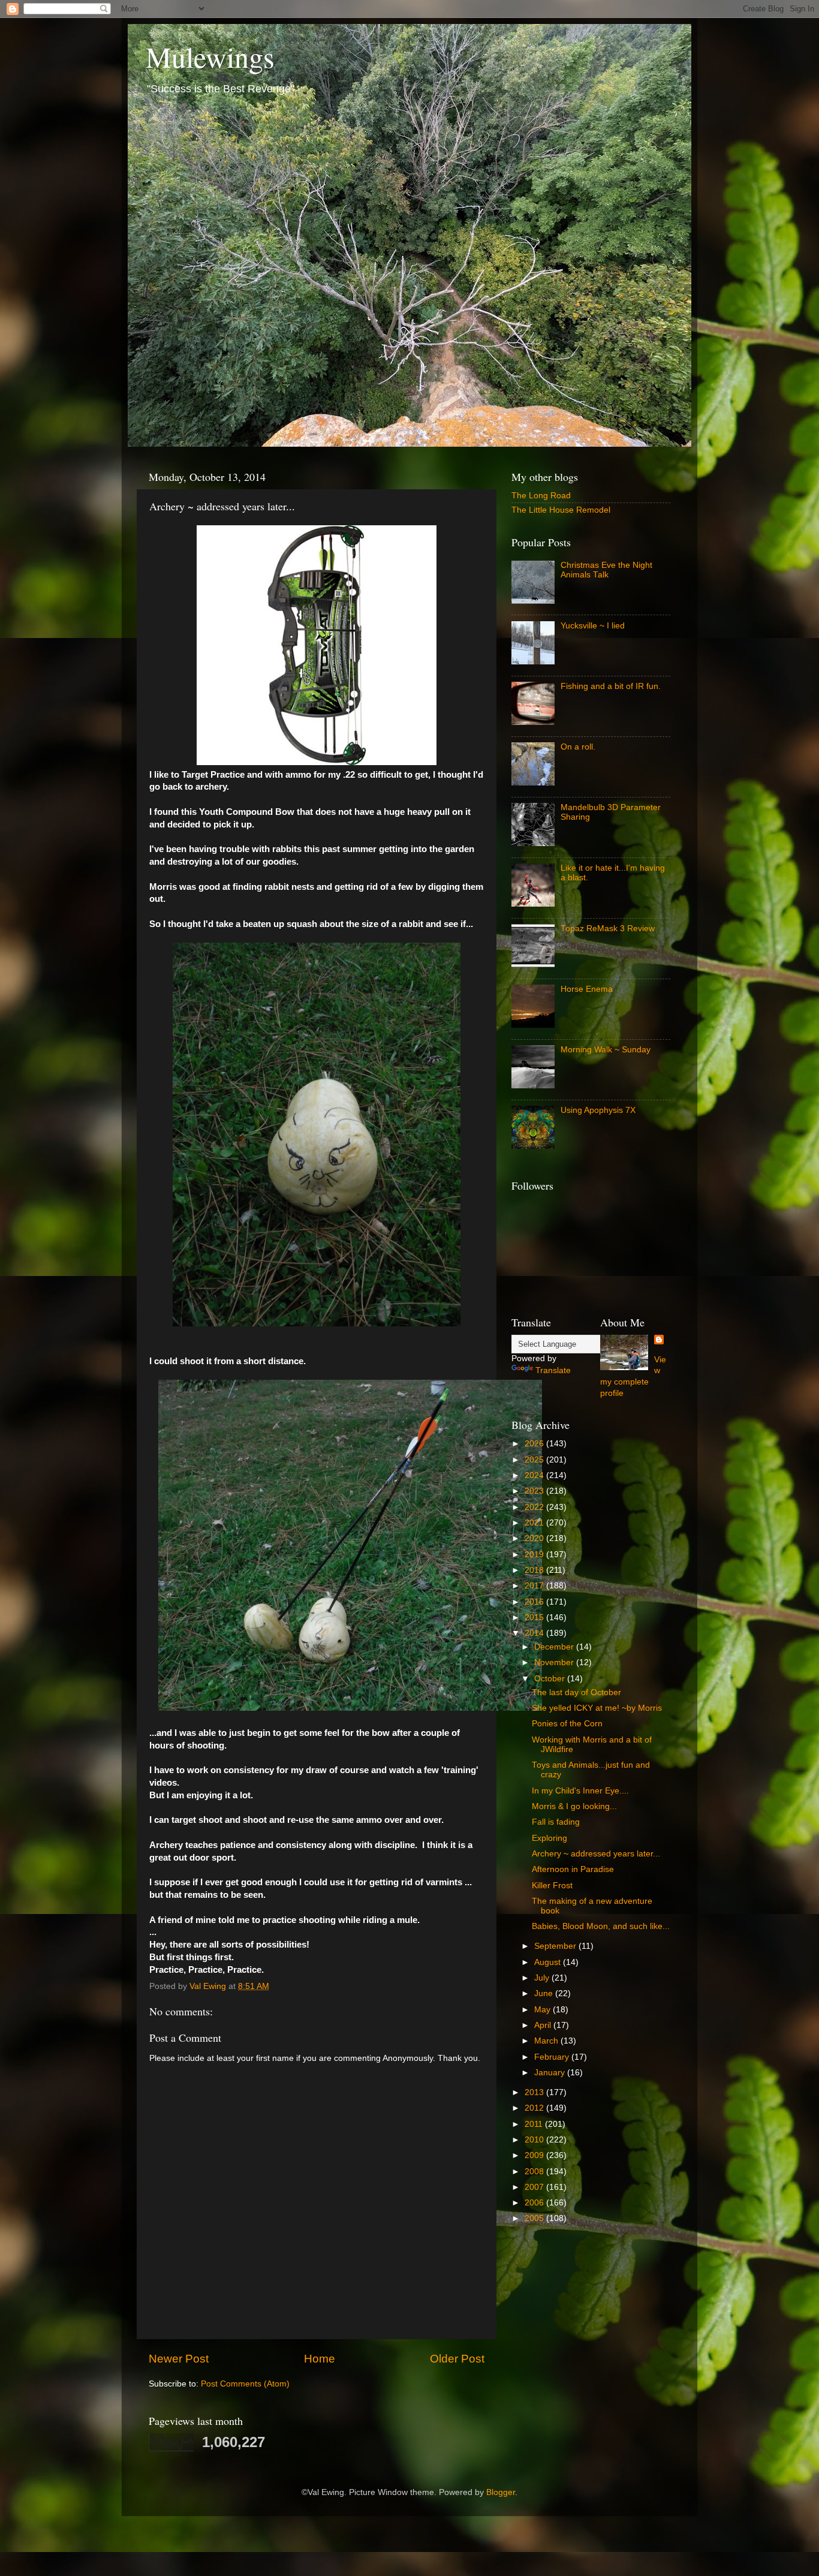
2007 (535, 2187)
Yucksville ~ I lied (593, 626)
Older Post (457, 2359)
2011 (535, 2124)
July (543, 1978)
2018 (535, 1570)
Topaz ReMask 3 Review (608, 929)
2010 (535, 2140)
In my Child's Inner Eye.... (580, 1791)
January (551, 2073)
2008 (535, 2172)
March (547, 2041)
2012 (535, 2108)
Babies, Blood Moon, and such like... (601, 1926)
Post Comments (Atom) (245, 2384)
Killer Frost (552, 1886)
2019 (535, 1555)
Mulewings (210, 56)
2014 (535, 1633)
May (544, 2010)
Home (320, 2359)
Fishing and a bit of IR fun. (611, 686)
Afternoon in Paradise (573, 1869)
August (549, 1962)
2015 (535, 1617)
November (555, 1662)
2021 (535, 1523)
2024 (535, 1475)
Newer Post (179, 2359)
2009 (535, 2155)
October (551, 1679)
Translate (553, 1370)
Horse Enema (587, 989)
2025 (535, 1460)
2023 (535, 1491)
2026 (535, 1444)
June (545, 1993)
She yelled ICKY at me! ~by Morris (597, 1708)
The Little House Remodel (561, 510)
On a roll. (578, 747)
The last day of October (576, 1692)
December (555, 1647)
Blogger (501, 2492)
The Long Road (541, 496)
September (556, 1946)
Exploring (549, 1838)
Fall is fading (556, 1822)
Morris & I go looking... (574, 1806)
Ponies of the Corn (567, 1724)
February (553, 2057)
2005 (535, 2218)
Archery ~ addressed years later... (596, 1854)
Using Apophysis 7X (598, 1110)
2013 (535, 2092)
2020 (535, 1538)
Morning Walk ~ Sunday (606, 1050)
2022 (535, 1507)
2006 (535, 2203)
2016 (535, 1602)
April (544, 2025)
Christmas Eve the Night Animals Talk (606, 570)
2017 (535, 1586)
